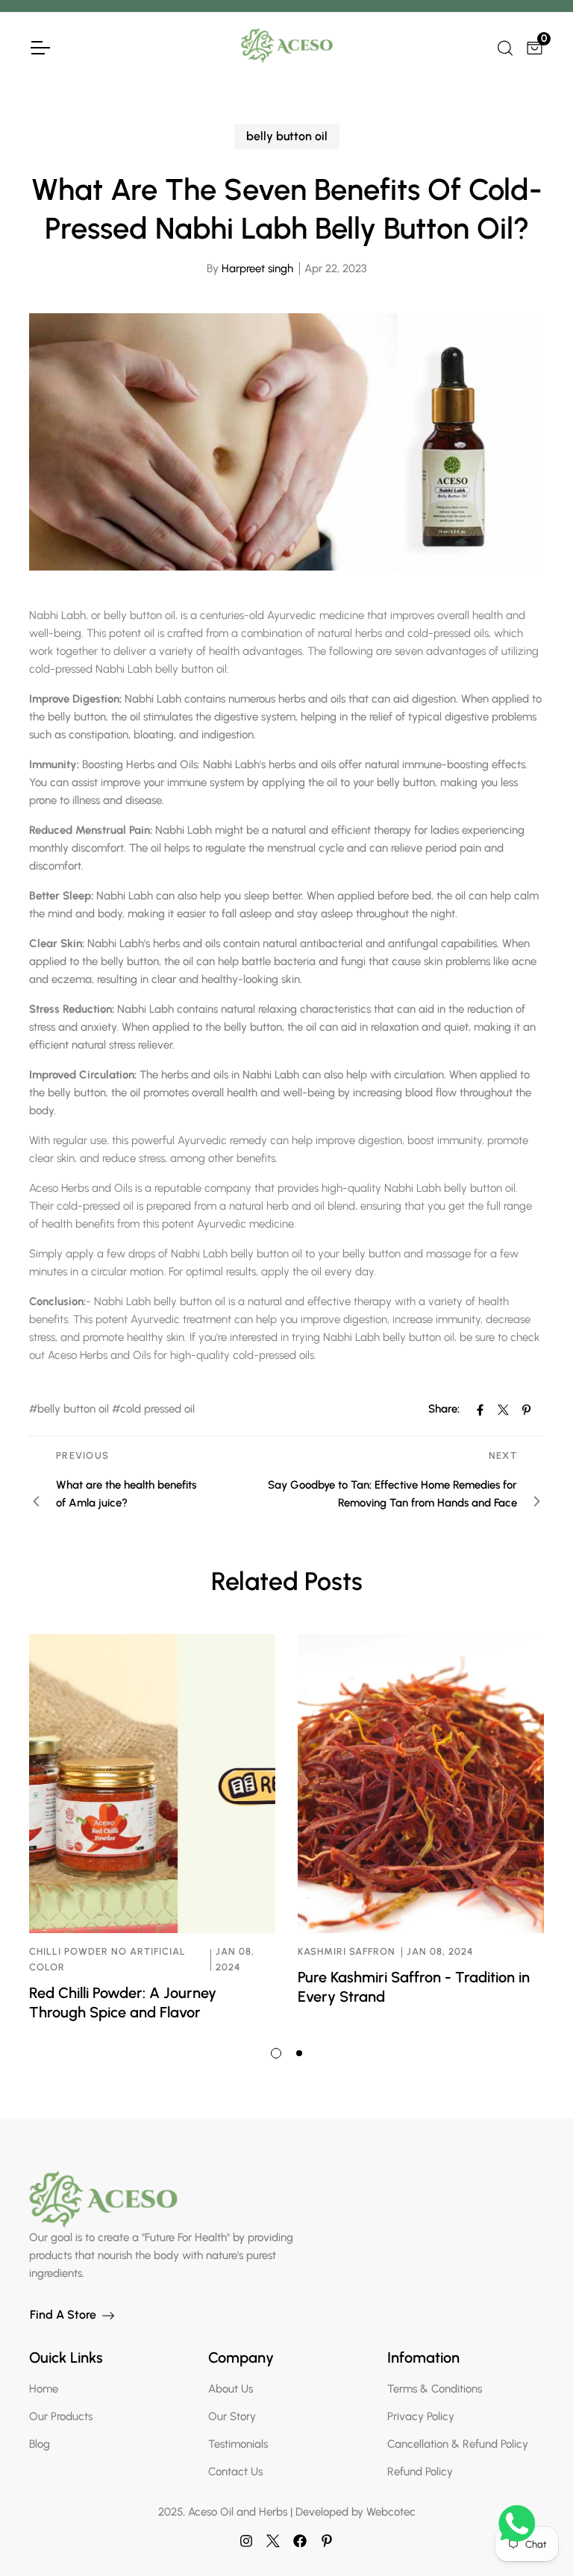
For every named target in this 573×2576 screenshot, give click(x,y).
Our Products (61, 2416)
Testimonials (238, 2444)
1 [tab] (276, 2053)
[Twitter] (273, 2541)
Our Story (232, 2416)
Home (44, 2389)
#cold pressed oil (153, 1409)
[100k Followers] (246, 2541)
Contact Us (235, 2472)
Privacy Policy (421, 2416)
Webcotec (391, 2512)
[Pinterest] (327, 2541)
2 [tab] (299, 2053)
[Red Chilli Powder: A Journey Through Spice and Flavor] (152, 1784)
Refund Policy (420, 2472)
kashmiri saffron (347, 1951)
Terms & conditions (435, 2389)
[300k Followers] (300, 2541)
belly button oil (287, 136)
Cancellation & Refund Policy (458, 2444)
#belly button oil (69, 1409)
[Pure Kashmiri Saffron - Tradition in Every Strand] (421, 1784)
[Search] (504, 46)
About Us (231, 2389)
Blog (40, 2444)
